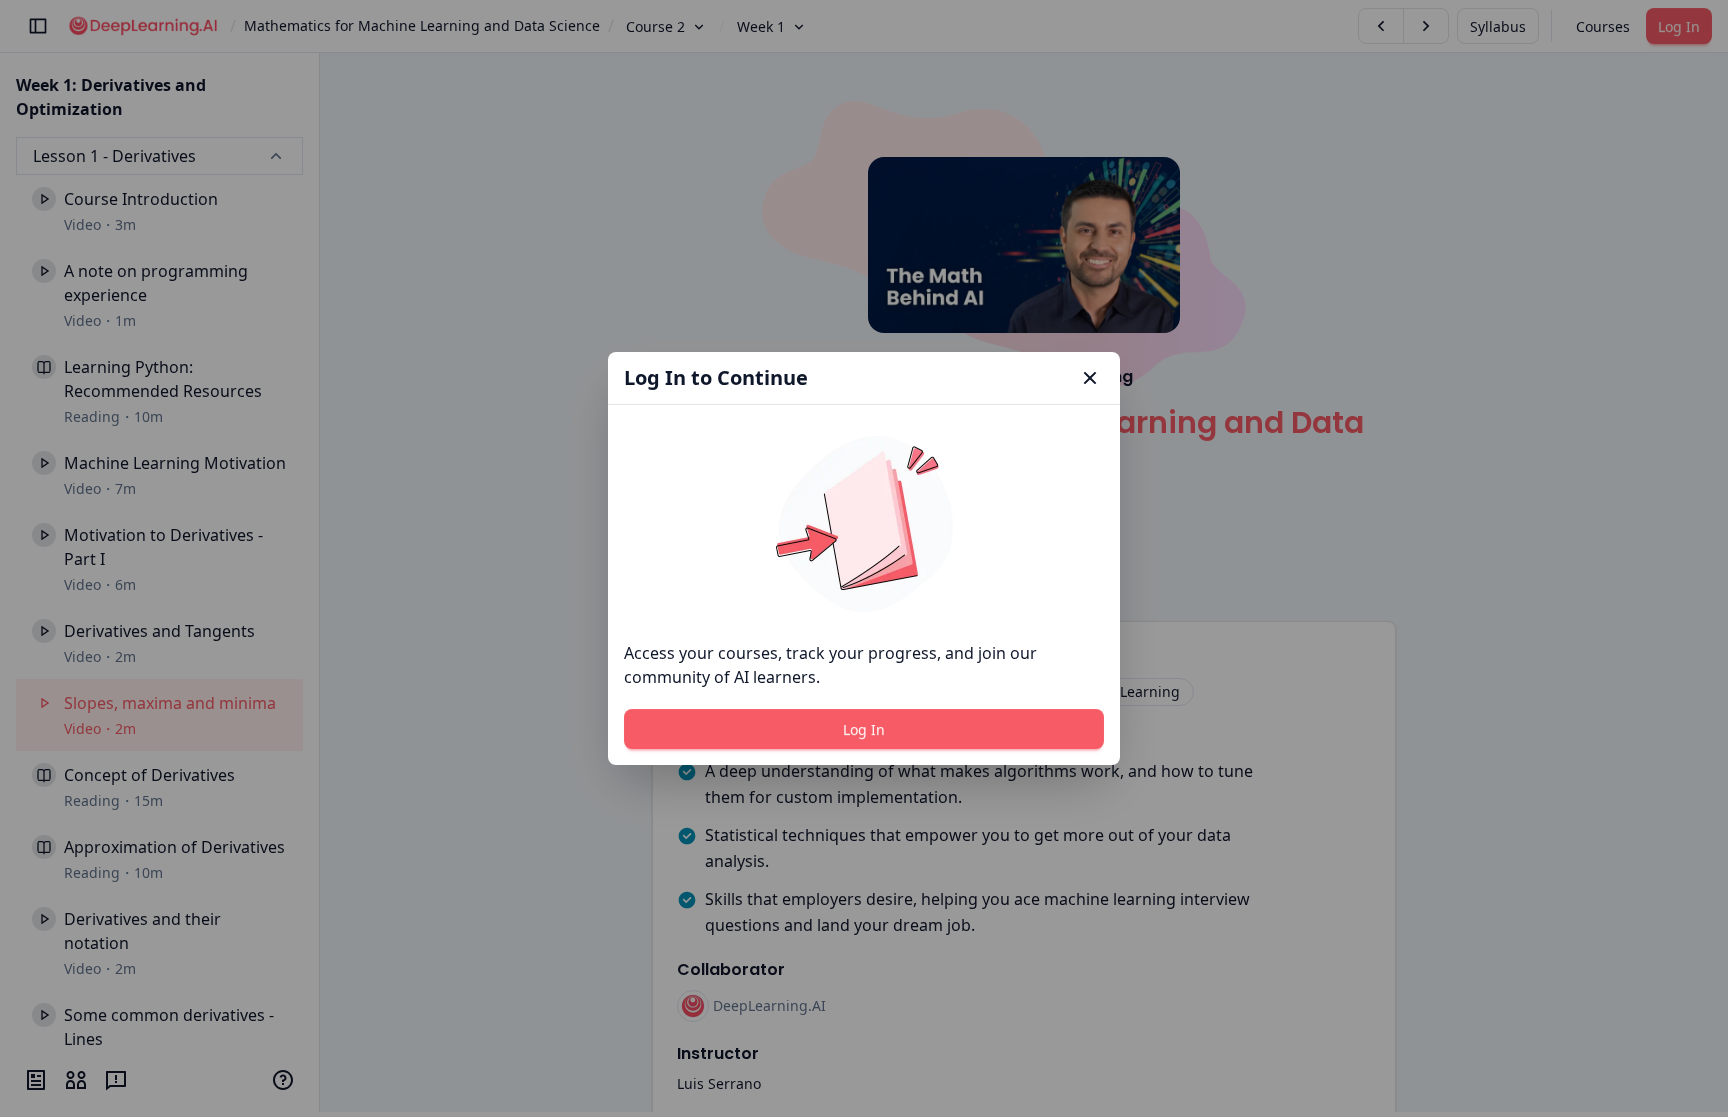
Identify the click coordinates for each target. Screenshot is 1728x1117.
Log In (864, 729)
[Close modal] (1090, 378)
